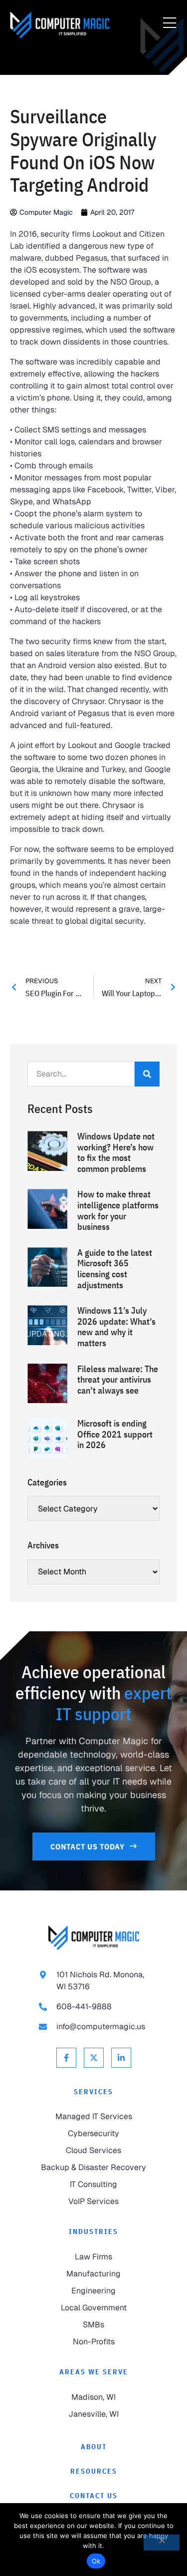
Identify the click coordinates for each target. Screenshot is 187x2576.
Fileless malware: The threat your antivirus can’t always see (118, 1380)
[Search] (147, 1074)
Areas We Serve (94, 2372)
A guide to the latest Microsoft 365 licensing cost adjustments (115, 1269)
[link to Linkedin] (121, 2058)
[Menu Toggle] (170, 23)
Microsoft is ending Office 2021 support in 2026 (115, 1434)
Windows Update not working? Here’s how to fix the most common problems (116, 1152)
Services (93, 2092)
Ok (96, 2561)
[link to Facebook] (66, 2058)
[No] (162, 2543)
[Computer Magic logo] (94, 1938)
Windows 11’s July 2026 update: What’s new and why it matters (116, 1327)
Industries (93, 2231)
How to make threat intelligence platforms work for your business (118, 1210)
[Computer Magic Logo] (60, 25)
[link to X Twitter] (94, 2058)
